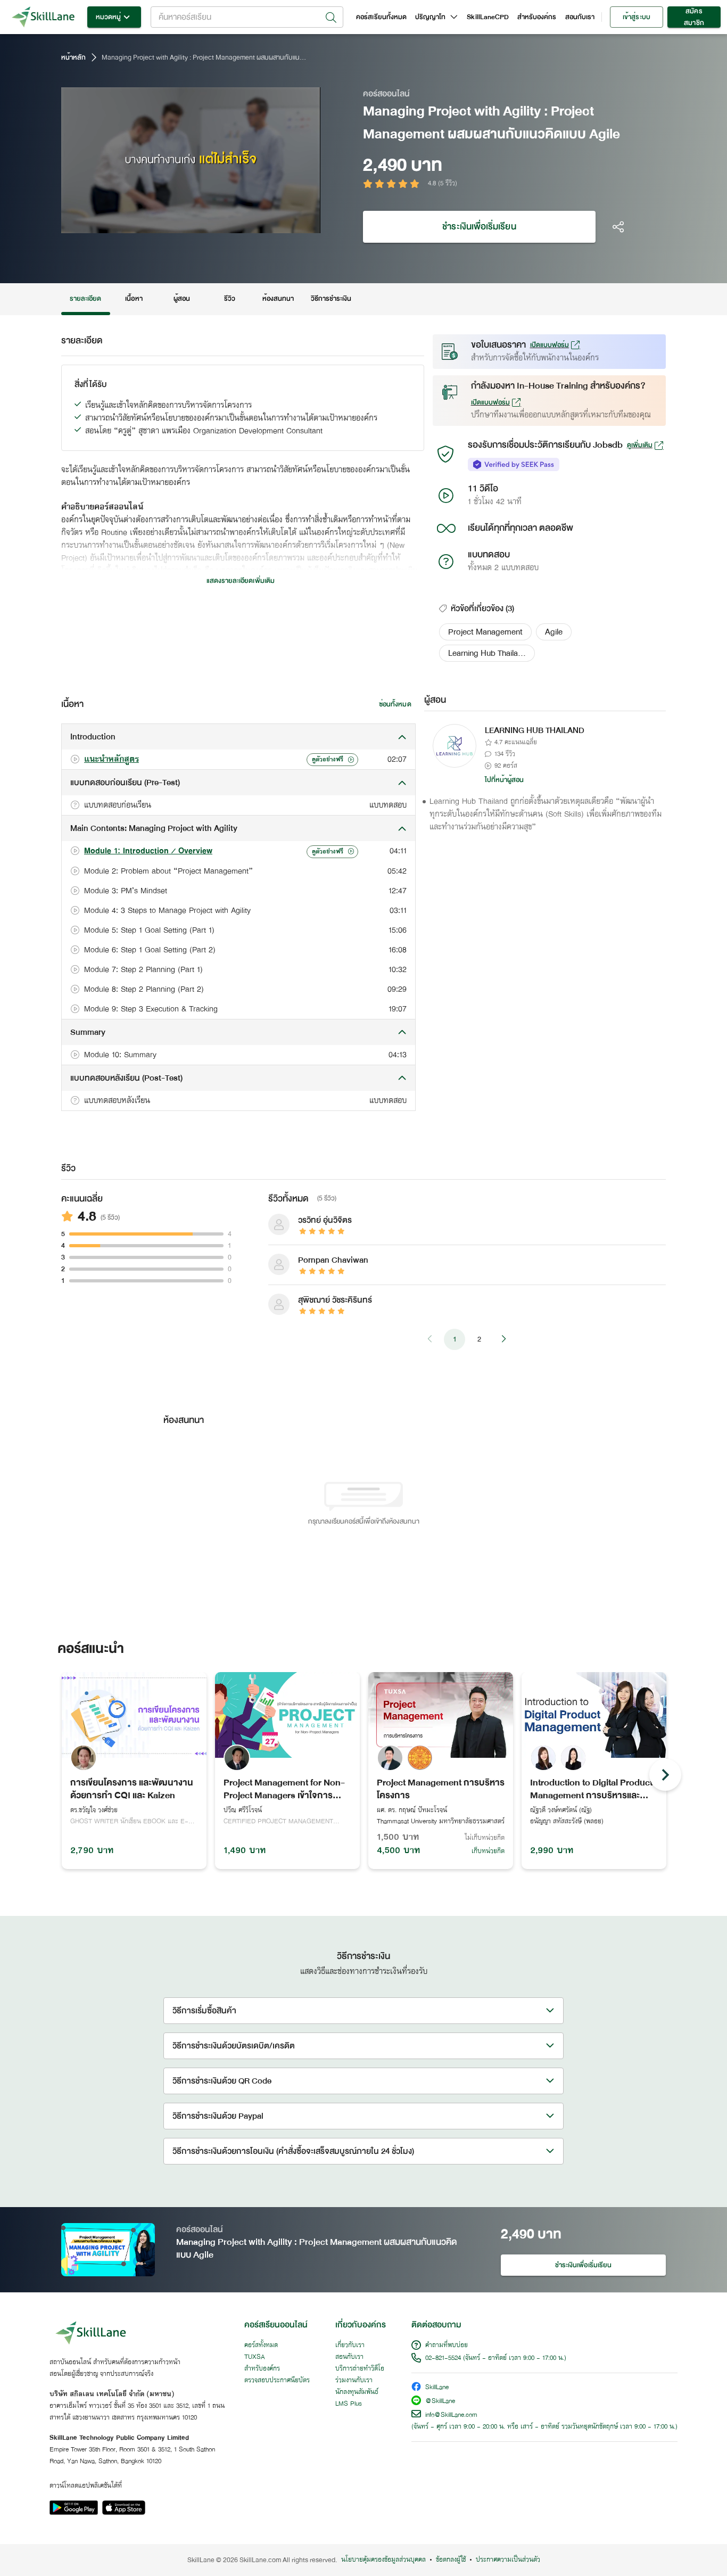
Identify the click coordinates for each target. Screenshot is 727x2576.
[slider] (178, 224)
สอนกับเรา (580, 17)
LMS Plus (349, 2404)
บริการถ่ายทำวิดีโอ (360, 2369)
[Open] (331, 18)
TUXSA (255, 2357)
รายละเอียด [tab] (86, 299)
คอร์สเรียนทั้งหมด (381, 17)
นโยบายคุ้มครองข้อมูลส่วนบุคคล (383, 2560)
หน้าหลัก (73, 57)
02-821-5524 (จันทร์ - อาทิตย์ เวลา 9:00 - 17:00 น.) (496, 2358)
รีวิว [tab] (230, 299)
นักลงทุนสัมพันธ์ (357, 2392)
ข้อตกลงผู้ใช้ (451, 2560)
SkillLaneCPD (488, 17)
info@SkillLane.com (451, 2415)
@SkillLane (440, 2402)
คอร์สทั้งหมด (261, 2345)
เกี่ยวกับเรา (350, 2345)
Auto (257, 224)
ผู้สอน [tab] (182, 299)
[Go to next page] (503, 1339)
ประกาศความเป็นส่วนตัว (508, 2560)
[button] (485, 632)
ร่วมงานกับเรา (354, 2381)
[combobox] (247, 17)
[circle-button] (665, 1775)
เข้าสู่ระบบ (636, 17)
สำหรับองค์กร (537, 17)
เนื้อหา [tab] (134, 299)
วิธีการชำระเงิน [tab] (331, 299)
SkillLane (437, 2388)
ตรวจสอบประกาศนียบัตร (277, 2381)
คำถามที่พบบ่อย (447, 2345)
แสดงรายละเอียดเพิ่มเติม (241, 581)
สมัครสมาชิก (694, 17)
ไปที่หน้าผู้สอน (505, 780)
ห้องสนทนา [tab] (278, 299)
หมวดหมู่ (108, 17)
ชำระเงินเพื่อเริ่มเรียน (479, 227)
